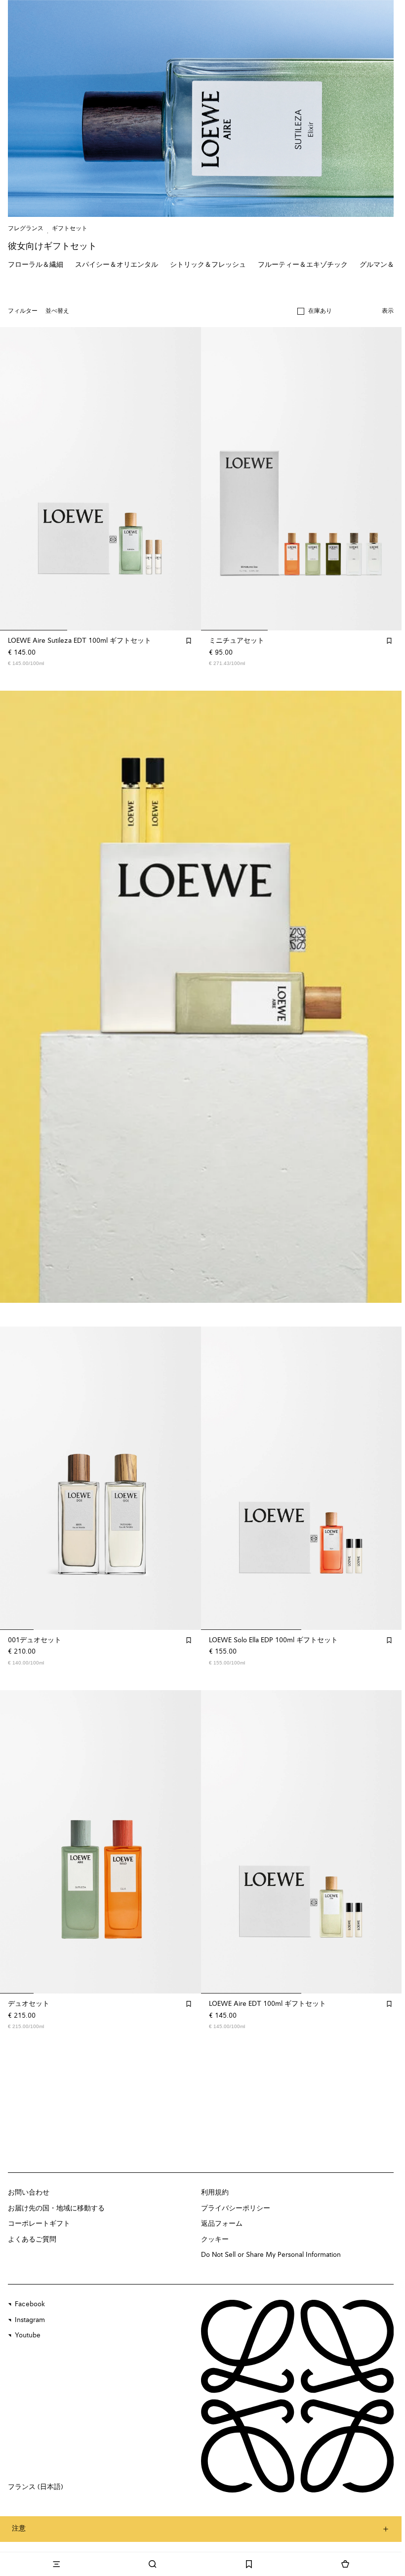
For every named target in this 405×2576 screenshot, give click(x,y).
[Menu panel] (56, 2564)
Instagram (30, 2320)
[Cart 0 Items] (345, 2564)
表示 (388, 311)
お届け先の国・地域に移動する (56, 2208)
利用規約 (215, 2193)
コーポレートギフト (39, 2224)
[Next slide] (384, 997)
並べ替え (57, 311)
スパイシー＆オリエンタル (117, 265)
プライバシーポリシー (236, 2208)
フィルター (23, 311)
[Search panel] (152, 2564)
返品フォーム (222, 2224)
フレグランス (26, 229)
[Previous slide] (18, 997)
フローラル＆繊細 (36, 265)
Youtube (28, 2335)
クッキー (215, 2240)
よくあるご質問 (32, 2240)
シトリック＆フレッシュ (208, 265)
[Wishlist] (249, 2564)
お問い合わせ (29, 2193)
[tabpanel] (202, 997)
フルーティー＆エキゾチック (303, 265)
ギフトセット (70, 229)
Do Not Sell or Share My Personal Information (271, 2255)
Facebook (30, 2304)
